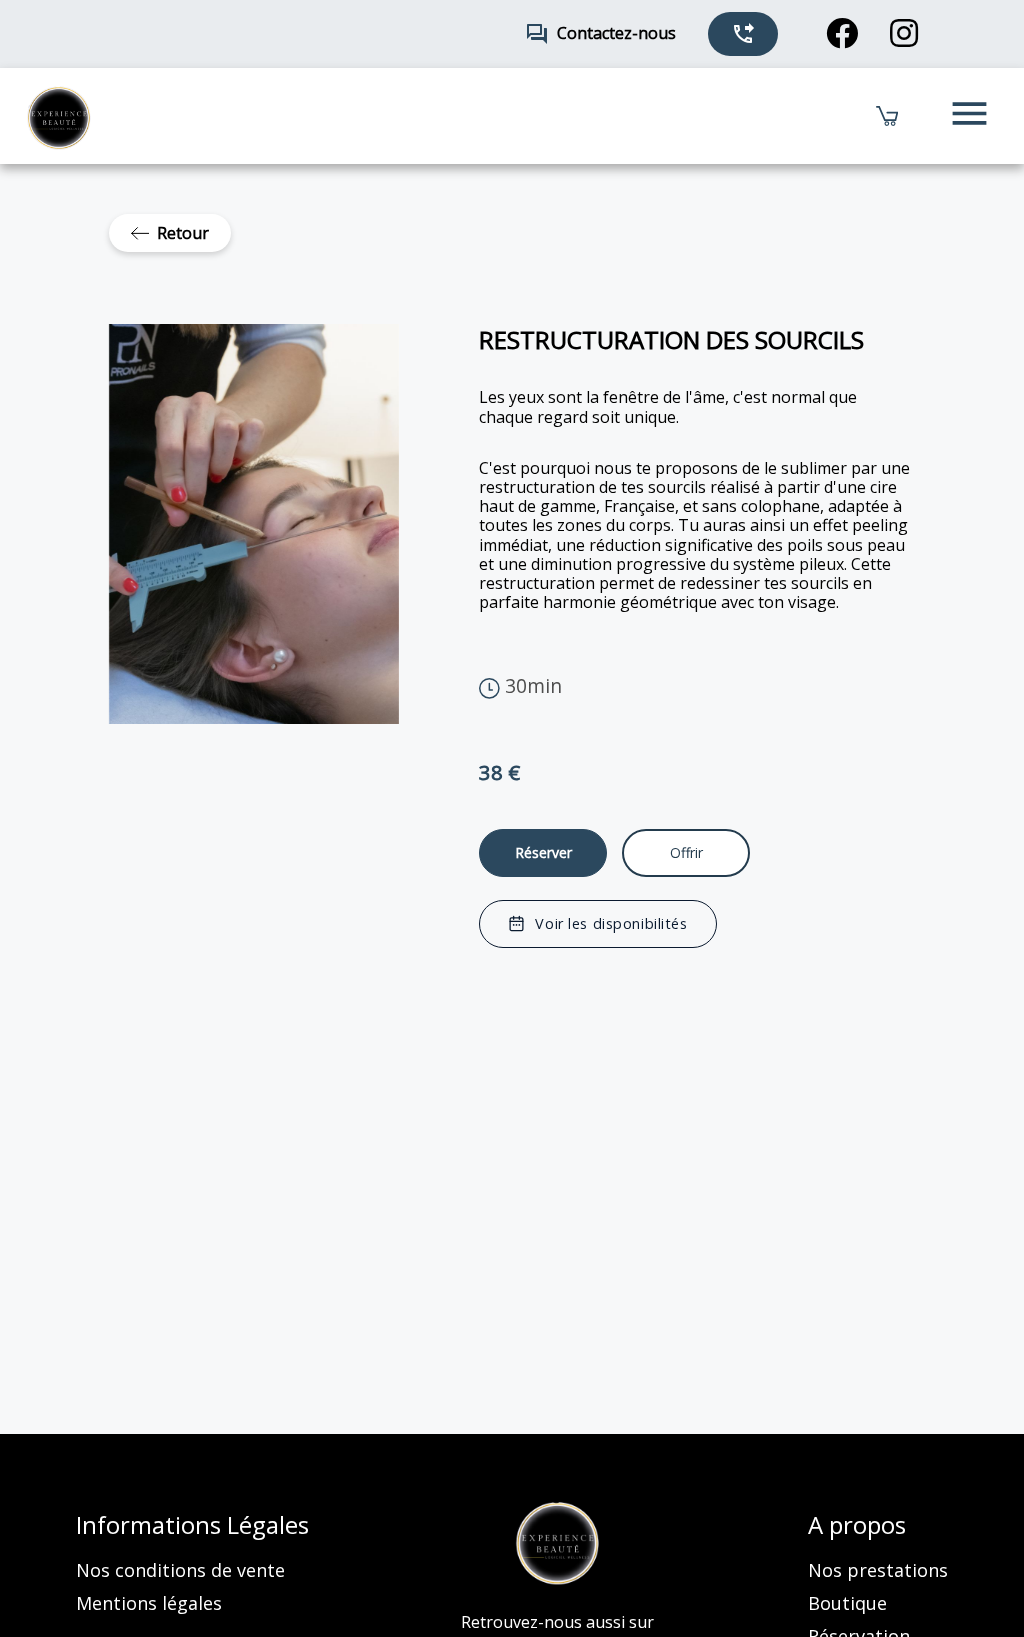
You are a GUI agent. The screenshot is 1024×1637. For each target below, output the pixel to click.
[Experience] (557, 1544)
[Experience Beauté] (58, 116)
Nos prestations (878, 1570)
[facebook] (842, 33)
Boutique (847, 1603)
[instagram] (904, 33)
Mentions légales (149, 1603)
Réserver (543, 852)
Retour (183, 233)
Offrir (686, 852)
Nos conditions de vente (180, 1570)
